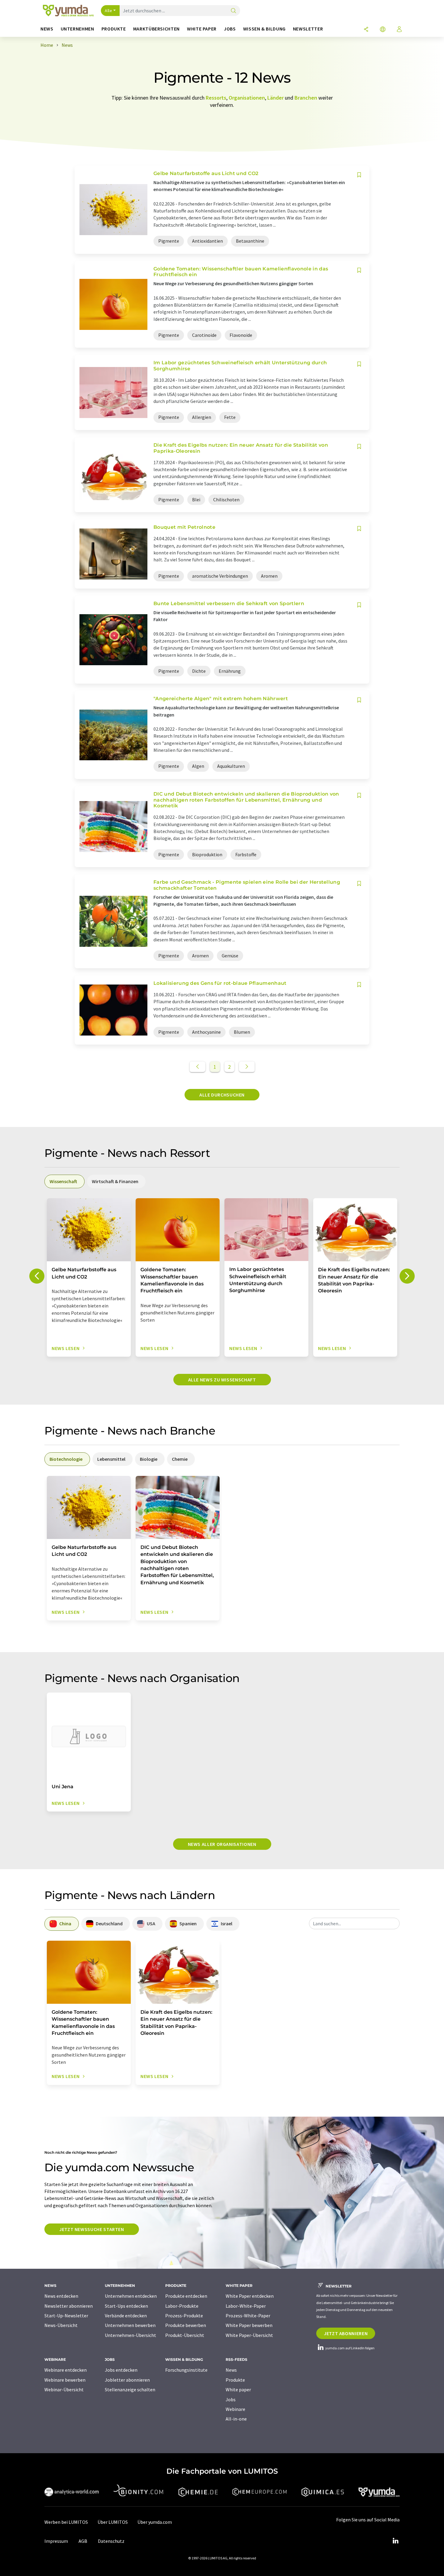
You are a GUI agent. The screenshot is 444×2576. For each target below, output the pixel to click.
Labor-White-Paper (246, 2306)
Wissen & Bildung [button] (264, 29)
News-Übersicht (61, 2325)
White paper (238, 2389)
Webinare (235, 2409)
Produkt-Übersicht (185, 2335)
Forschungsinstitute (186, 2370)
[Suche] (233, 11)
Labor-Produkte (182, 2306)
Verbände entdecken (126, 2316)
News (231, 2370)
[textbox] (354, 1923)
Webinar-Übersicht (64, 2389)
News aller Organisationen (222, 1844)
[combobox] (354, 1923)
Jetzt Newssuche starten (92, 2229)
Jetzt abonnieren (346, 2333)
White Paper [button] (202, 29)
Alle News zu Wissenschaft (222, 1380)
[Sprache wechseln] (383, 30)
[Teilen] (366, 30)
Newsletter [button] (308, 29)
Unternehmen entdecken (131, 2296)
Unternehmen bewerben (130, 2325)
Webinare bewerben (65, 2380)
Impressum (56, 2541)
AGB (83, 2541)
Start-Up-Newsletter (66, 2316)
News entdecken (61, 2296)
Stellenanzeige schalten (130, 2389)
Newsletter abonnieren (69, 2306)
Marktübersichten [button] (156, 29)
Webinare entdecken (66, 2370)
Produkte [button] (114, 29)
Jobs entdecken (121, 2370)
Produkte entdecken (186, 2296)
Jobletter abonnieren (127, 2380)
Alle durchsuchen (222, 1095)
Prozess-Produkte (184, 2316)
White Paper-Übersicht (249, 2335)
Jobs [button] (230, 29)
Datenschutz (111, 2541)
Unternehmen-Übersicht (130, 2335)
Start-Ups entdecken (126, 2306)
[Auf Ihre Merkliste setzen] (359, 175)
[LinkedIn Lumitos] (395, 2541)
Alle (108, 11)
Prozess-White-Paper (248, 2316)
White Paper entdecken (250, 2296)
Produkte (235, 2380)
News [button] (47, 29)
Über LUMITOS (113, 2522)
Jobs (231, 2399)
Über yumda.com (155, 2522)
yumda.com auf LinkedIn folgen (350, 2348)
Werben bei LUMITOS (66, 2522)
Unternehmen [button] (77, 29)
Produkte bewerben (186, 2325)
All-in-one (236, 2419)
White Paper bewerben (249, 2325)
